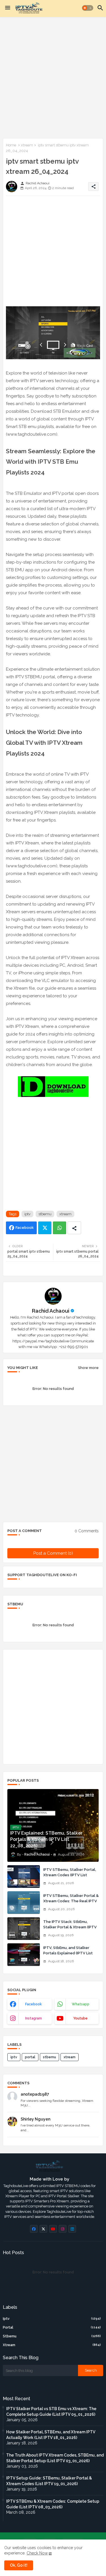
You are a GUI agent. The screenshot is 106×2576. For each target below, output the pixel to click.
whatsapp (81, 2004)
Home (11, 145)
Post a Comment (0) (53, 1553)
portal (30, 2057)
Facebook (25, 1228)
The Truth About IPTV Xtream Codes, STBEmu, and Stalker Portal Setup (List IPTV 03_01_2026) (55, 2458)
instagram (33, 2018)
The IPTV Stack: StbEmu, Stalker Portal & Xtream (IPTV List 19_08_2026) (70, 1927)
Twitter (45, 1228)
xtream (27, 145)
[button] (88, 8)
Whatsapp (60, 1228)
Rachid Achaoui (51, 1311)
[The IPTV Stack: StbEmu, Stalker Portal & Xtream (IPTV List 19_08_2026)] (24, 1929)
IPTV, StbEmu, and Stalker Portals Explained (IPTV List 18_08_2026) (68, 1953)
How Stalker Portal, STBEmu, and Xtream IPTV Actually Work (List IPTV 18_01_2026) (51, 2435)
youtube (80, 2018)
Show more (88, 1368)
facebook (33, 2004)
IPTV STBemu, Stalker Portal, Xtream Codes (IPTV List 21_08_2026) (70, 1875)
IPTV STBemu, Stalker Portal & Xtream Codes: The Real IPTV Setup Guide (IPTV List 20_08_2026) (71, 1903)
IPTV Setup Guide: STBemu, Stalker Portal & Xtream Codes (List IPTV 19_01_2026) (49, 2481)
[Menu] (8, 8)
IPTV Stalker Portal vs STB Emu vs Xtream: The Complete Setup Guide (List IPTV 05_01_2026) (51, 2412)
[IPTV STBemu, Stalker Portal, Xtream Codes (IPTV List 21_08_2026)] (24, 1877)
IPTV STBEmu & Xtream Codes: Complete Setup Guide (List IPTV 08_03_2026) (53, 2504)
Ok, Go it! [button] (19, 2565)
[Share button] (74, 1228)
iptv (27, 1214)
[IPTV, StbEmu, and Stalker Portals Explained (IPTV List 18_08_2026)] (24, 1955)
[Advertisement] (53, 77)
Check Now (37, 2553)
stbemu (45, 1214)
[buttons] (34, 2229)
